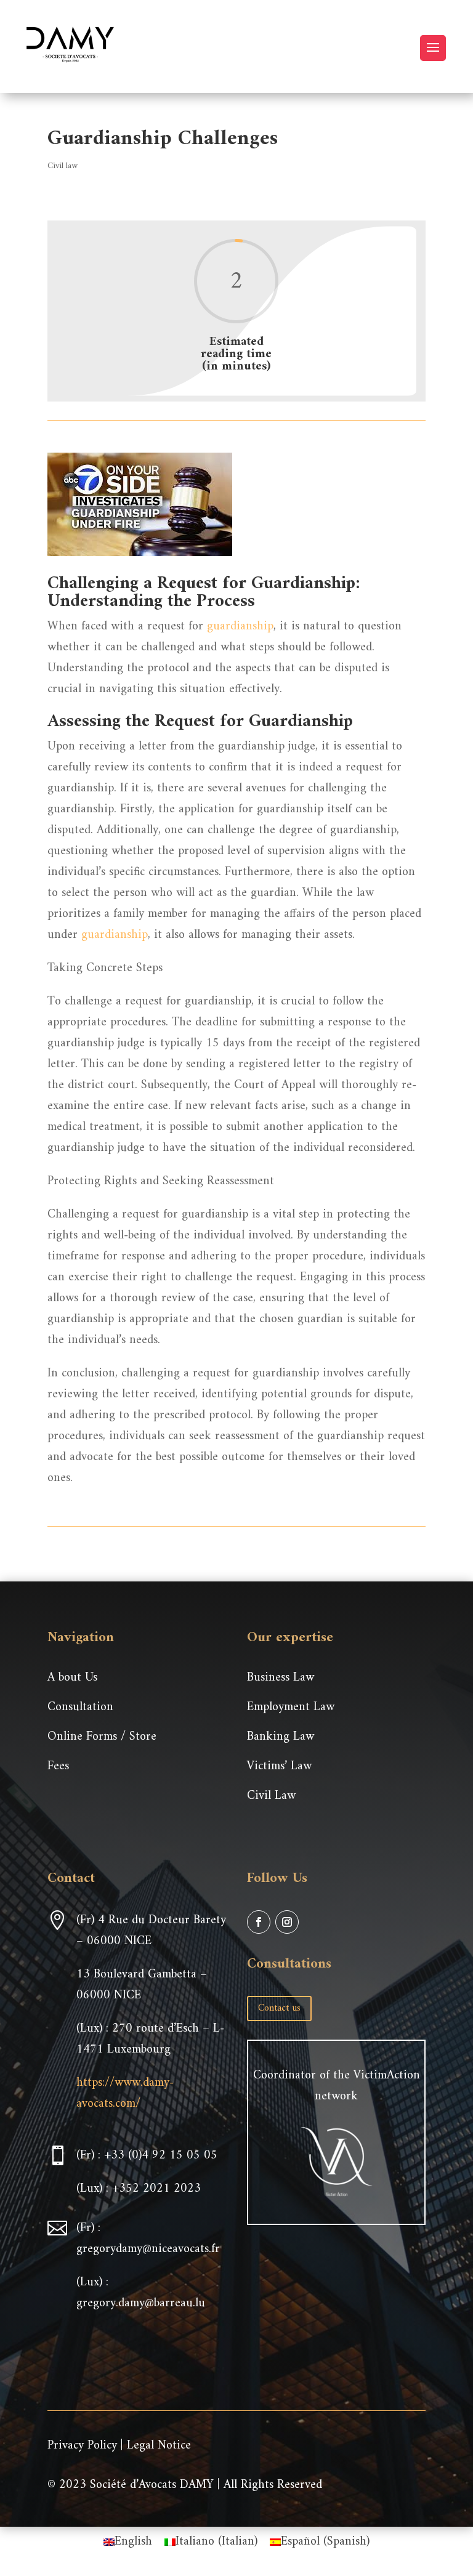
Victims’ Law (279, 1766)
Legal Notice (159, 2446)
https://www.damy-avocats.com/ (125, 2094)
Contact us (279, 2008)
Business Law (281, 1678)
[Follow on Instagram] (287, 1922)
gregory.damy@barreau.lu (141, 2303)
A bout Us (72, 1678)
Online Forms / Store (102, 1737)
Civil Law (271, 1796)
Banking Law (281, 1737)
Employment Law (291, 1707)
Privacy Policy (82, 2446)
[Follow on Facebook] (259, 1922)
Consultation (80, 1707)
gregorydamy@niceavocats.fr (148, 2249)
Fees (58, 1766)
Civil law (63, 166)
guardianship (240, 627)
